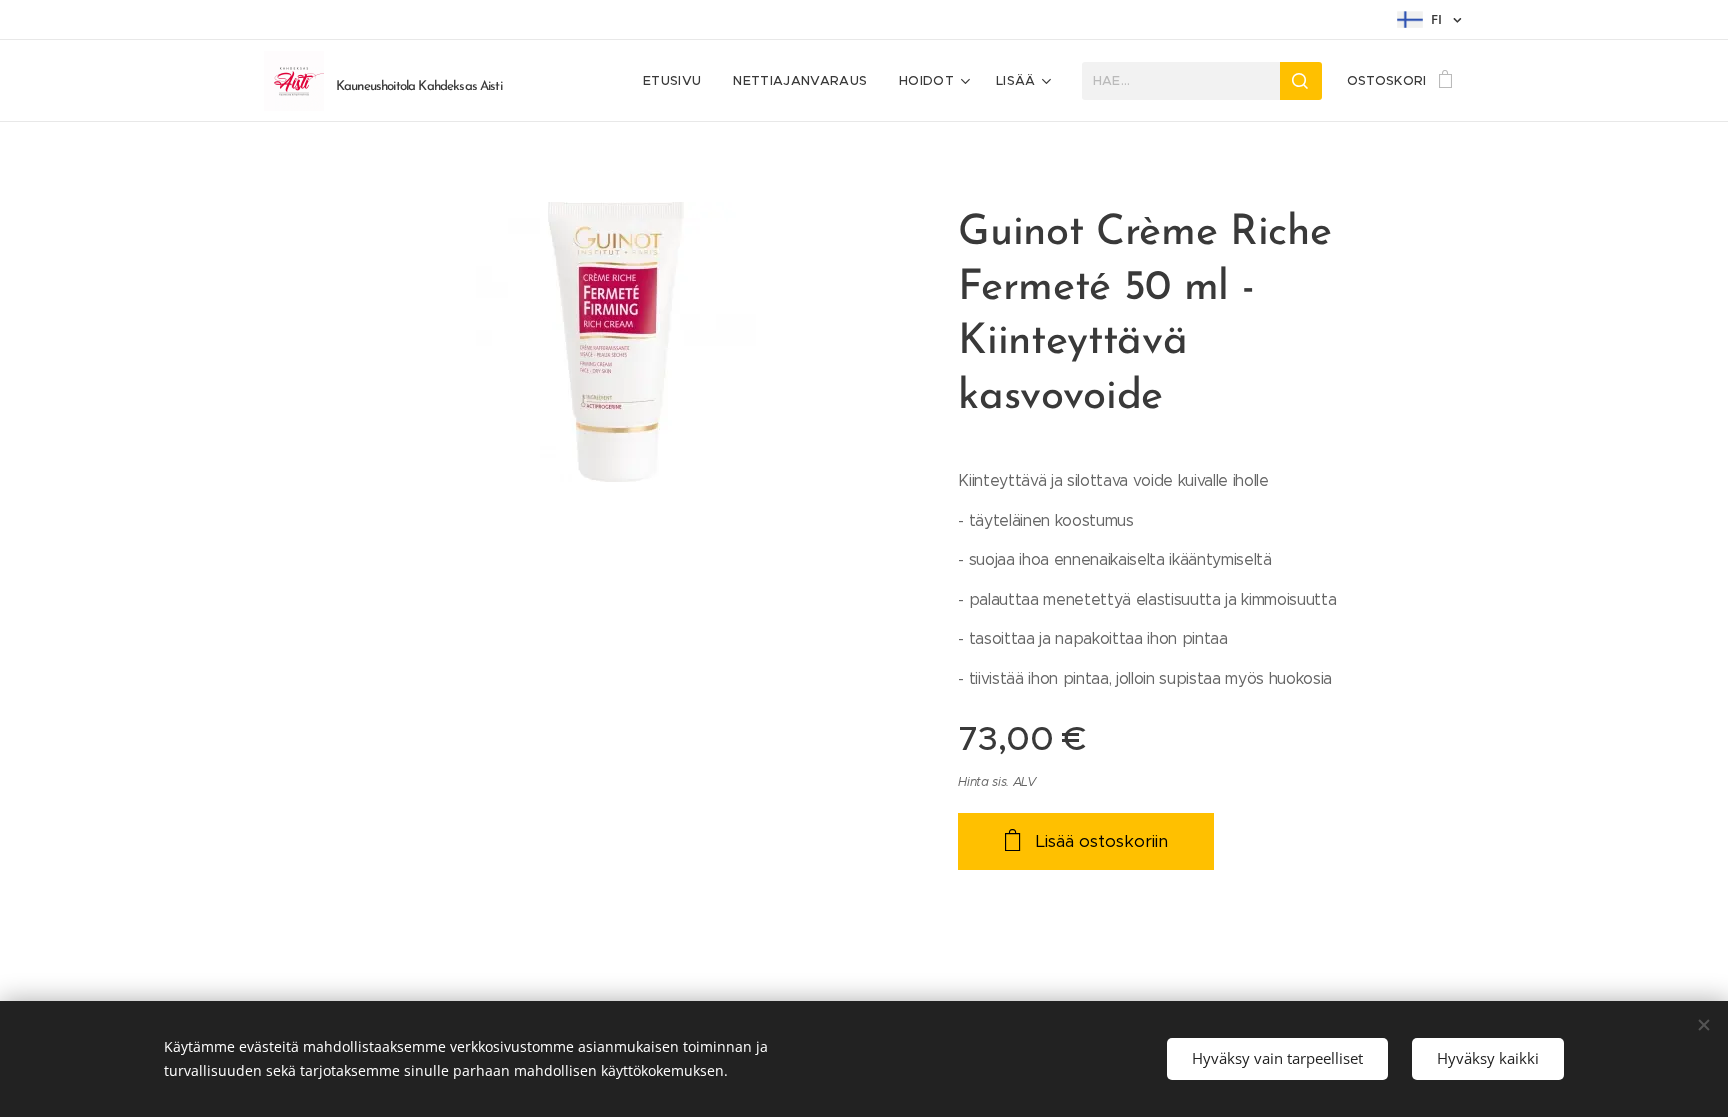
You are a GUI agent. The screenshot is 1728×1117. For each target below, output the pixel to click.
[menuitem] (677, 81)
